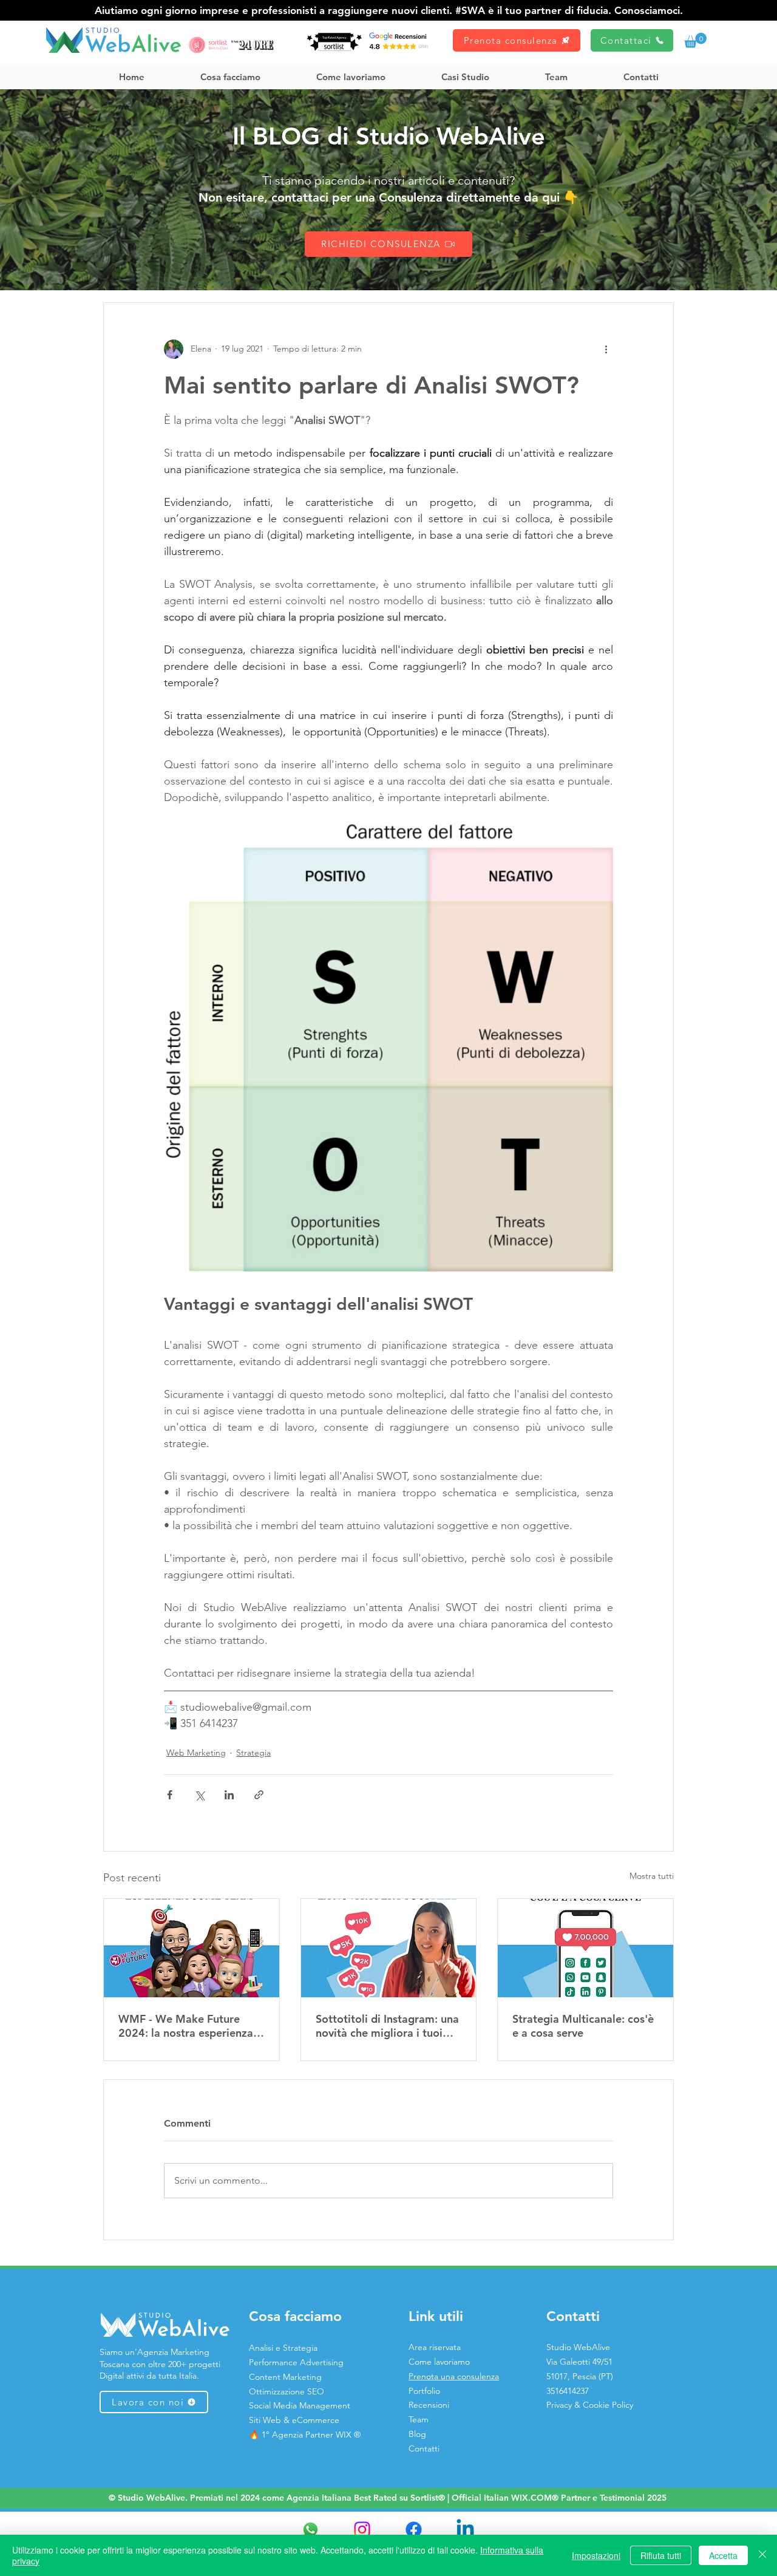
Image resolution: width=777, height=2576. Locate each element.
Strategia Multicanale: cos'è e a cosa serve (583, 2026)
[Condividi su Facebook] (170, 1795)
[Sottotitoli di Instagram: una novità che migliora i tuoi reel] (389, 1948)
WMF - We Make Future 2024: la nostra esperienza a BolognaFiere (190, 2026)
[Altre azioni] (606, 349)
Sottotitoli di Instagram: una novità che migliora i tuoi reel (387, 2026)
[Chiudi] (762, 2555)
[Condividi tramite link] (259, 1795)
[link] (695, 40)
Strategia (253, 1753)
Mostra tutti (652, 1876)
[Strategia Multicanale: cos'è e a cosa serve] (585, 1948)
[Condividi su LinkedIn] (229, 1795)
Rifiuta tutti (661, 2555)
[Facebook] (414, 2530)
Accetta (723, 2555)
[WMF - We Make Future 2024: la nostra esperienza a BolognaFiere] (192, 1948)
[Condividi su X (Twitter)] (199, 1795)
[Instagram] (362, 2530)
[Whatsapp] (310, 2530)
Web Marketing (196, 1753)
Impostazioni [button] (596, 2555)
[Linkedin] (465, 2530)
